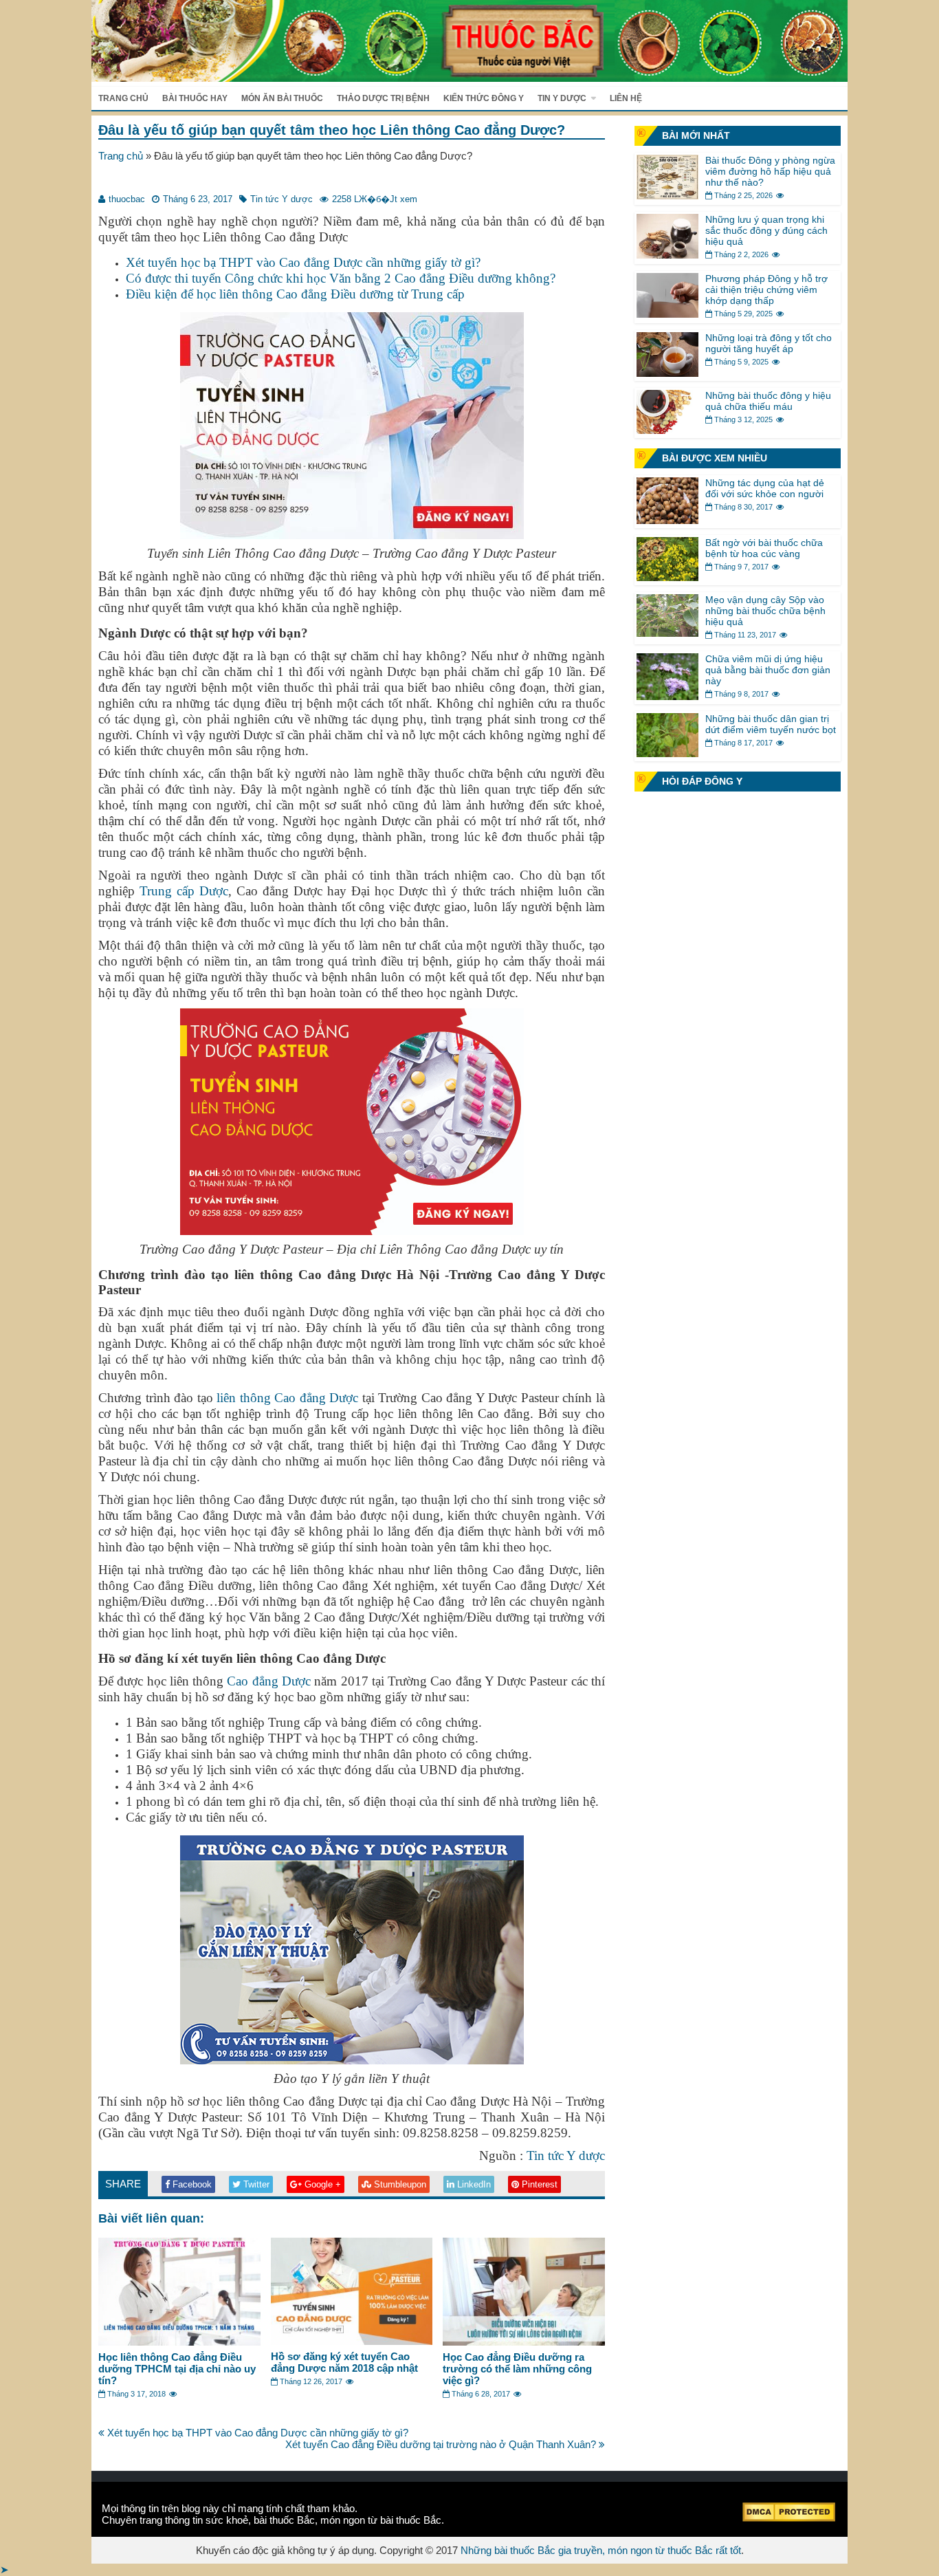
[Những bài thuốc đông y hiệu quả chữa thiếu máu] (667, 430)
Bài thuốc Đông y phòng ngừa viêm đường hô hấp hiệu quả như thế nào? (770, 171)
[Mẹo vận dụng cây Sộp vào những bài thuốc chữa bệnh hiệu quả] (667, 633)
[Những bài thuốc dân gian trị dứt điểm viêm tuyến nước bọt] (667, 753)
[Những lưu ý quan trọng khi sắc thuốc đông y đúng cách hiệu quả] (667, 255)
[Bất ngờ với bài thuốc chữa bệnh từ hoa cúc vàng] (667, 577)
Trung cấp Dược (184, 891)
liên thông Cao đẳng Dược (287, 1398)
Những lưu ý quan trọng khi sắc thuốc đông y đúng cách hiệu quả (766, 230)
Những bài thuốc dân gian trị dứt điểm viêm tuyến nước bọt (771, 724)
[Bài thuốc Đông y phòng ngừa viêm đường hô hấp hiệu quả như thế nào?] (667, 196)
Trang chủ (123, 98)
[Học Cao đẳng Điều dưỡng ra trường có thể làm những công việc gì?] (524, 2342)
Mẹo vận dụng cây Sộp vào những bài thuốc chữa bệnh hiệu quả (765, 611)
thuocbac (127, 199)
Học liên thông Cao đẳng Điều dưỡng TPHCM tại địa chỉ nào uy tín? (177, 2369)
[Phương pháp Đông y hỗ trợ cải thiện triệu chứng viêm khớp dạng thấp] (667, 314)
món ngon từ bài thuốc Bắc (381, 2520)
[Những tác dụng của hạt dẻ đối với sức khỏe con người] (667, 520)
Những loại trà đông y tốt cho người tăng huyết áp (769, 343)
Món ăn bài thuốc (282, 98)
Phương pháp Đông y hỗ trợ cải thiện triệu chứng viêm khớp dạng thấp (766, 290)
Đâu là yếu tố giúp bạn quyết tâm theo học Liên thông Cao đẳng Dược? (332, 130)
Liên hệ (626, 98)
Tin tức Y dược (281, 199)
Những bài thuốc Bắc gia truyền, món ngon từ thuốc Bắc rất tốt (601, 2550)
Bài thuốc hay (195, 98)
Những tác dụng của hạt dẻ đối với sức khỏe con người (765, 488)
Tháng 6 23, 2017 (198, 199)
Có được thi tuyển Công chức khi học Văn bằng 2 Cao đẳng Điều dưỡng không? (341, 278)
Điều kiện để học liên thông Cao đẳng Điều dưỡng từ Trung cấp (295, 294)
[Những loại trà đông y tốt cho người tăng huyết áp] (667, 373)
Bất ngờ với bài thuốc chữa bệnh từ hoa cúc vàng (764, 548)
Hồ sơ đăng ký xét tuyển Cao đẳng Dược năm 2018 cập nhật (344, 2362)
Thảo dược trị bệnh (383, 98)
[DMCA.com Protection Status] (789, 2518)
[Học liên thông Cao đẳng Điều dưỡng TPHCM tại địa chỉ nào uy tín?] (179, 2342)
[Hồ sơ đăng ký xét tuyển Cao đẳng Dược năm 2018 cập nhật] (352, 2341)
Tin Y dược (562, 98)
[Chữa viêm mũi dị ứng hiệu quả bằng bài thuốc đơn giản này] (667, 696)
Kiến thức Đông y (484, 98)
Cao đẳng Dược (269, 1681)
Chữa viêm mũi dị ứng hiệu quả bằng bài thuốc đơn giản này (768, 670)
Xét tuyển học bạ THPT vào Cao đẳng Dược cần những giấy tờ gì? (303, 262)
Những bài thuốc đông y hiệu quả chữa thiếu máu (768, 401)
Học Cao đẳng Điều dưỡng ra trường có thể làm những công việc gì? (517, 2369)
